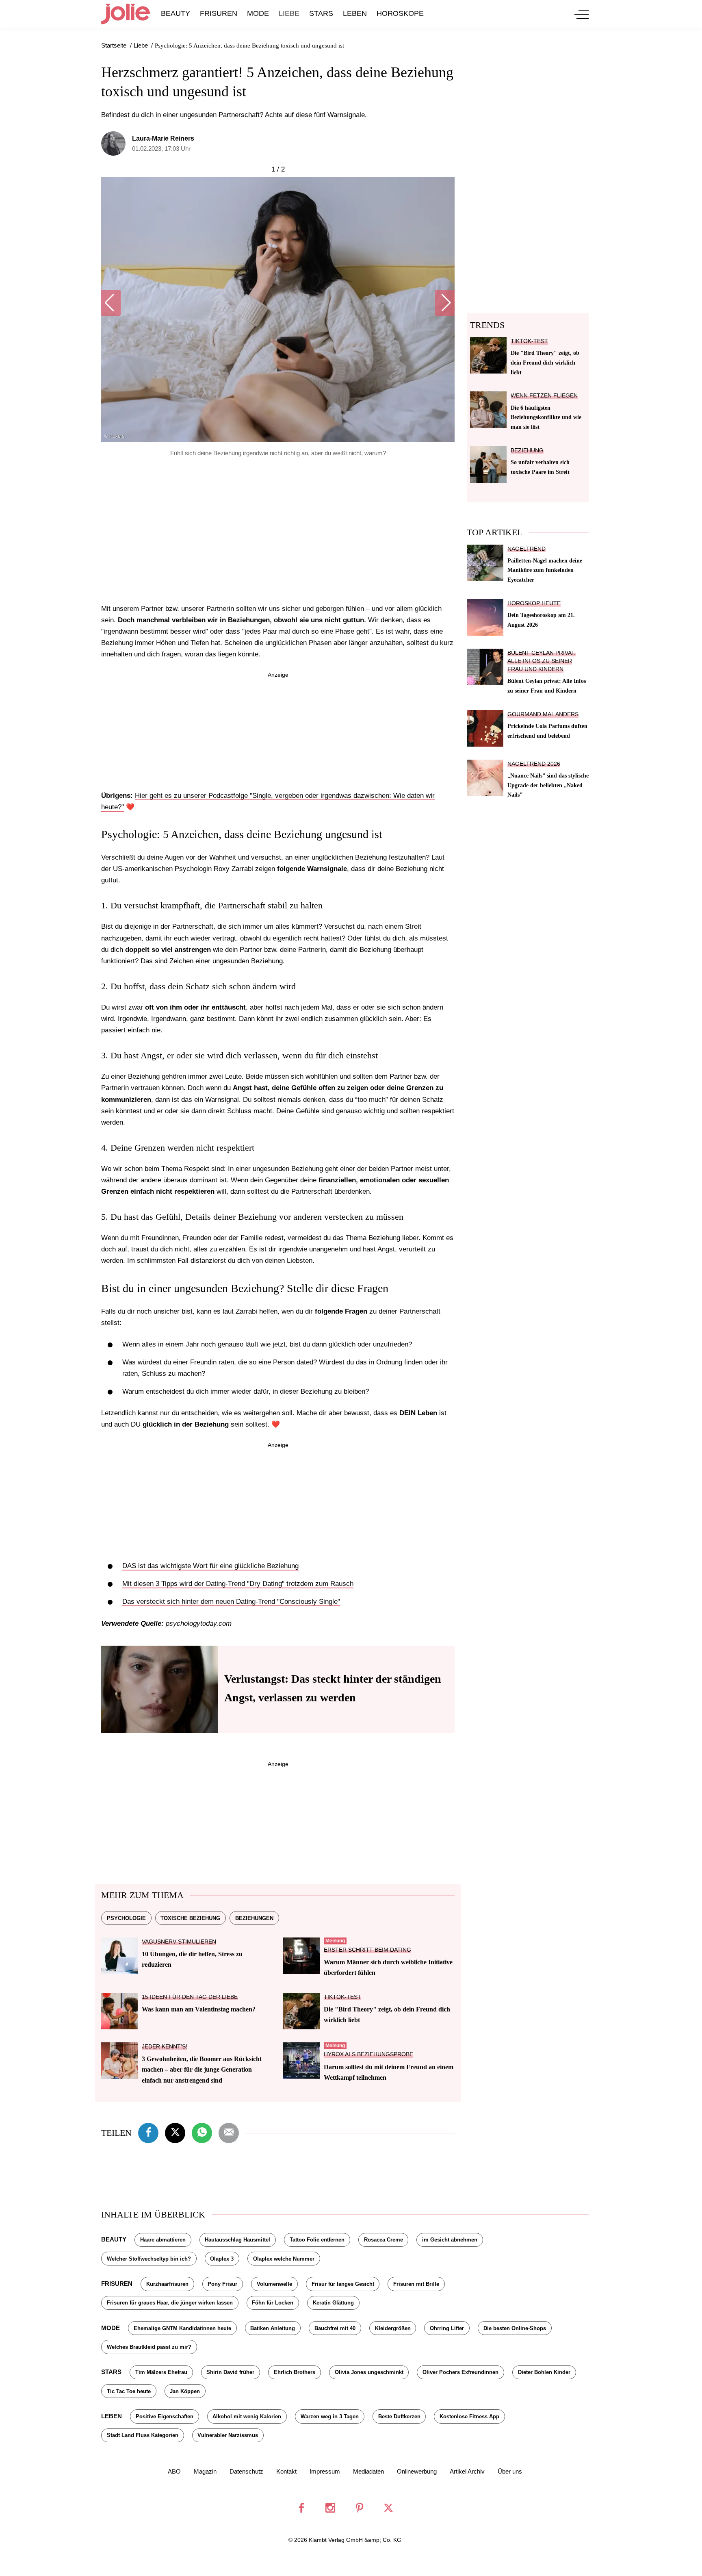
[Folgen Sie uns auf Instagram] (330, 2508)
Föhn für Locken (273, 2303)
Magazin (205, 2471)
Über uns (510, 2471)
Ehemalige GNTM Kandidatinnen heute (182, 2328)
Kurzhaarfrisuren (167, 2284)
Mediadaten (368, 2471)
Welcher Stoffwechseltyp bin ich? (149, 2259)
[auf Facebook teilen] (148, 2132)
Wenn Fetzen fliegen (544, 396)
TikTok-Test (342, 1997)
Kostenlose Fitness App (469, 2416)
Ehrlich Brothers (295, 2372)
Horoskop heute (534, 603)
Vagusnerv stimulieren (179, 1942)
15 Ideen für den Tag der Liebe (190, 1997)
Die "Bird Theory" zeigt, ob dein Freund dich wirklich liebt (545, 363)
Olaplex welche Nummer (284, 2259)
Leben (355, 13)
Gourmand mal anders (543, 714)
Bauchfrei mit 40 (335, 2328)
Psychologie (126, 1918)
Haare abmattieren (163, 2240)
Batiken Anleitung (273, 2328)
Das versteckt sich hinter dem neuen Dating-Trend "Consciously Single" (231, 1602)
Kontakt (286, 2471)
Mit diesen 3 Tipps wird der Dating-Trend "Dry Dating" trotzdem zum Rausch (238, 1584)
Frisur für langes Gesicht (343, 2284)
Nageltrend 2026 (534, 764)
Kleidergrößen (393, 2328)
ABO (174, 2471)
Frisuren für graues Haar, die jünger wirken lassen (170, 2303)
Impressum (325, 2471)
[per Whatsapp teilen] (202, 2132)
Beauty (175, 13)
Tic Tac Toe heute (129, 2391)
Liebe (289, 13)
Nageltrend (526, 549)
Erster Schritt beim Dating (367, 1950)
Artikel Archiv (467, 2471)
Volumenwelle (274, 2284)
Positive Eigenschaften (165, 2416)
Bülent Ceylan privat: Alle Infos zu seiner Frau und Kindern (542, 661)
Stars (321, 13)
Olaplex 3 (222, 2259)
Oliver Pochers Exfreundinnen (460, 2372)
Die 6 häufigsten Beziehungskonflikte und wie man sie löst (546, 417)
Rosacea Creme (383, 2240)
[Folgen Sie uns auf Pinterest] (360, 2508)
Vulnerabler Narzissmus (228, 2435)
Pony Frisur (222, 2284)
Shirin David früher (230, 2372)
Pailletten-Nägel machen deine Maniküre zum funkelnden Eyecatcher (545, 570)
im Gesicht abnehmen (450, 2240)
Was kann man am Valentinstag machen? (199, 2009)
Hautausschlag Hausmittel (237, 2240)
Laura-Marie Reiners (163, 138)
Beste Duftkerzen (399, 2416)
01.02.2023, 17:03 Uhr (161, 149)
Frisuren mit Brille (416, 2284)
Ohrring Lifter (447, 2328)
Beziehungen (254, 1918)
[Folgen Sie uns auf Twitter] (388, 2508)
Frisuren (219, 13)
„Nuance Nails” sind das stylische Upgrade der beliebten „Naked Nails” (548, 785)
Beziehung (527, 451)
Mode (258, 13)
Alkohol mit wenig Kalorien (247, 2416)
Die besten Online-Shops (515, 2328)
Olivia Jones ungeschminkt (369, 2372)
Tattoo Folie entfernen (317, 2240)
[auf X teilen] (175, 2132)
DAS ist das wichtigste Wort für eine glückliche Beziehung (210, 1566)
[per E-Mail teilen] (229, 2132)
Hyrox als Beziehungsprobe (368, 2054)
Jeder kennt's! (165, 2047)
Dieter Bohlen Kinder (544, 2372)
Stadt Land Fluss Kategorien (143, 2435)
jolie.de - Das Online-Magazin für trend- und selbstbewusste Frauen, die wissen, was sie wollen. (126, 14)
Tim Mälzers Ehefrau (161, 2372)
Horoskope (400, 13)
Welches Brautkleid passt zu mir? (149, 2347)
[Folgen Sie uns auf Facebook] (301, 2508)
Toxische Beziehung (190, 1918)
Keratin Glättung (333, 2303)
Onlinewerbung (417, 2471)
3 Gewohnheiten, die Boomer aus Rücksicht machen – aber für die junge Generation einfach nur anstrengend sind (202, 2070)
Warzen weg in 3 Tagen (330, 2416)
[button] (111, 303)
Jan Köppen (185, 2391)
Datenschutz (246, 2471)
